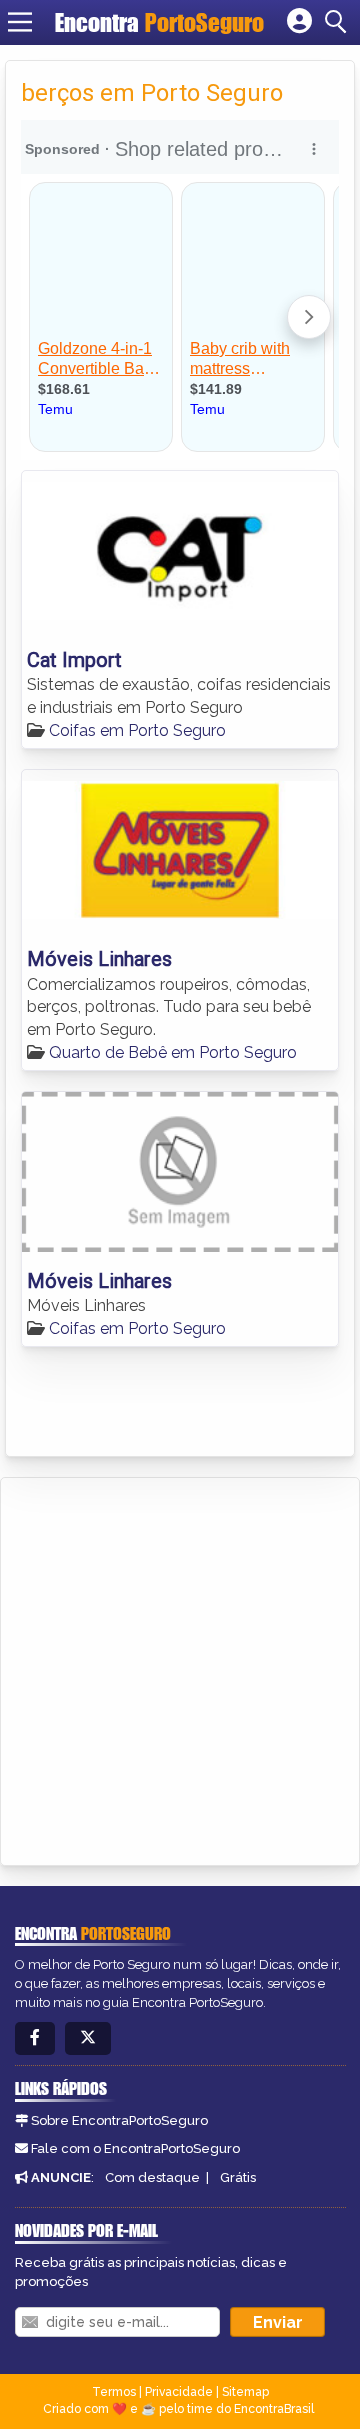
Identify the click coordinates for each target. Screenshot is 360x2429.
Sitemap (245, 2392)
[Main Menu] (20, 22)
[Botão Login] (299, 22)
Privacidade (179, 2392)
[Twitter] (88, 2038)
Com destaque (152, 2177)
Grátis (238, 2177)
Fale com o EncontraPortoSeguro (135, 2148)
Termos (114, 2392)
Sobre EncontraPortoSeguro (119, 2120)
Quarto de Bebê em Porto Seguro (173, 1052)
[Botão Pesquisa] (339, 22)
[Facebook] (35, 2038)
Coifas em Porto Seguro (137, 730)
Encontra (159, 22)
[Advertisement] (180, 1668)
